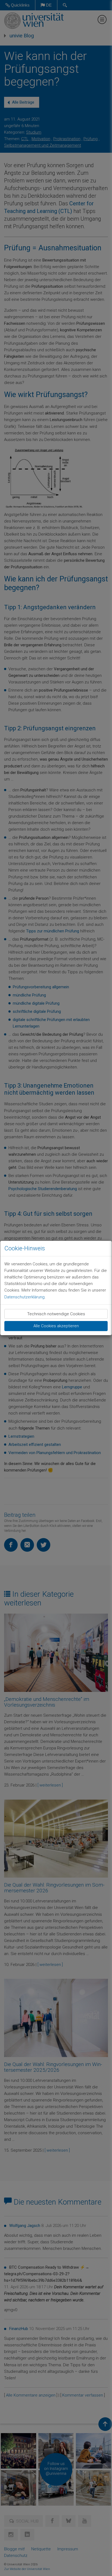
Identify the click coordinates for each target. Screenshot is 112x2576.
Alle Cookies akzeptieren (56, 1326)
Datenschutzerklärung (24, 1297)
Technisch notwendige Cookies (56, 1314)
